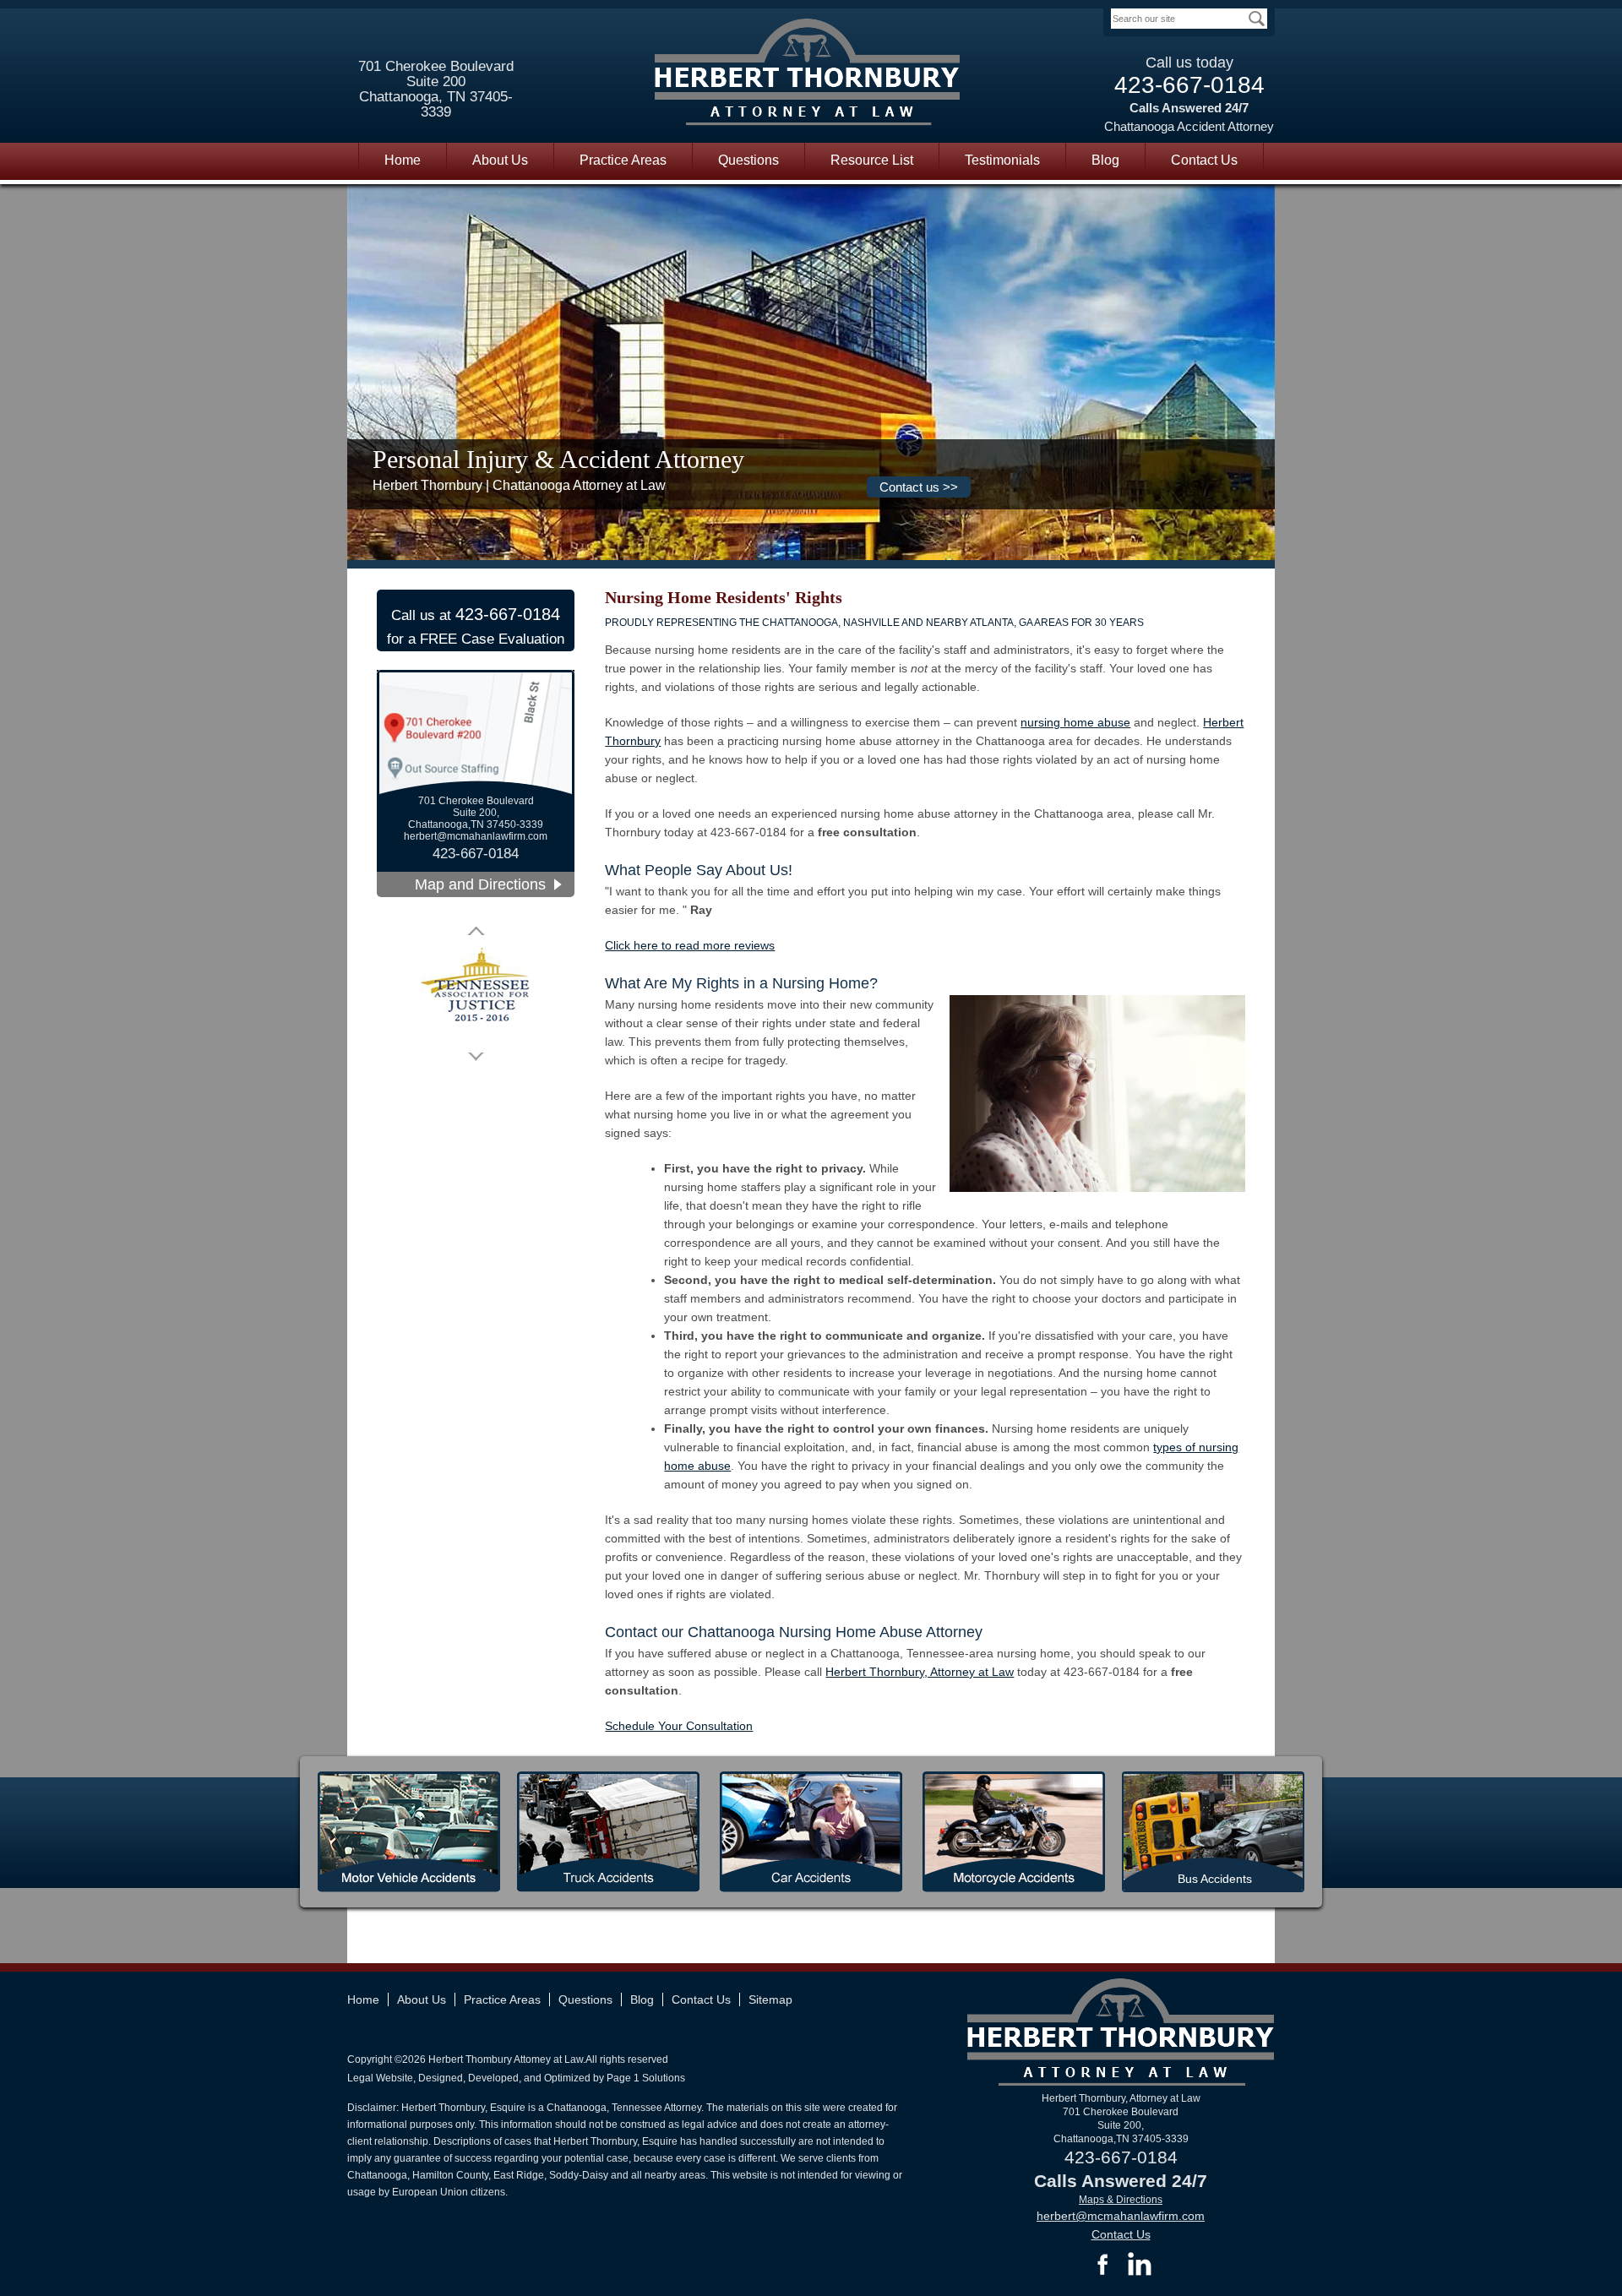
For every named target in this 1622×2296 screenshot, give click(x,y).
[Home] (808, 75)
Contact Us (1204, 160)
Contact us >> (919, 487)
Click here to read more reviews (690, 945)
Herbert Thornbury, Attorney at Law (920, 1672)
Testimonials (1002, 160)
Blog (1105, 160)
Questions (748, 160)
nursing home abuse (1075, 722)
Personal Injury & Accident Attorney (558, 459)
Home (403, 160)
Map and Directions (480, 884)
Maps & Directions (1121, 2200)
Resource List (872, 160)
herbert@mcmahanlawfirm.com (476, 836)
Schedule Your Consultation (679, 1726)
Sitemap (770, 1999)
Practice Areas (623, 160)
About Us (500, 160)
